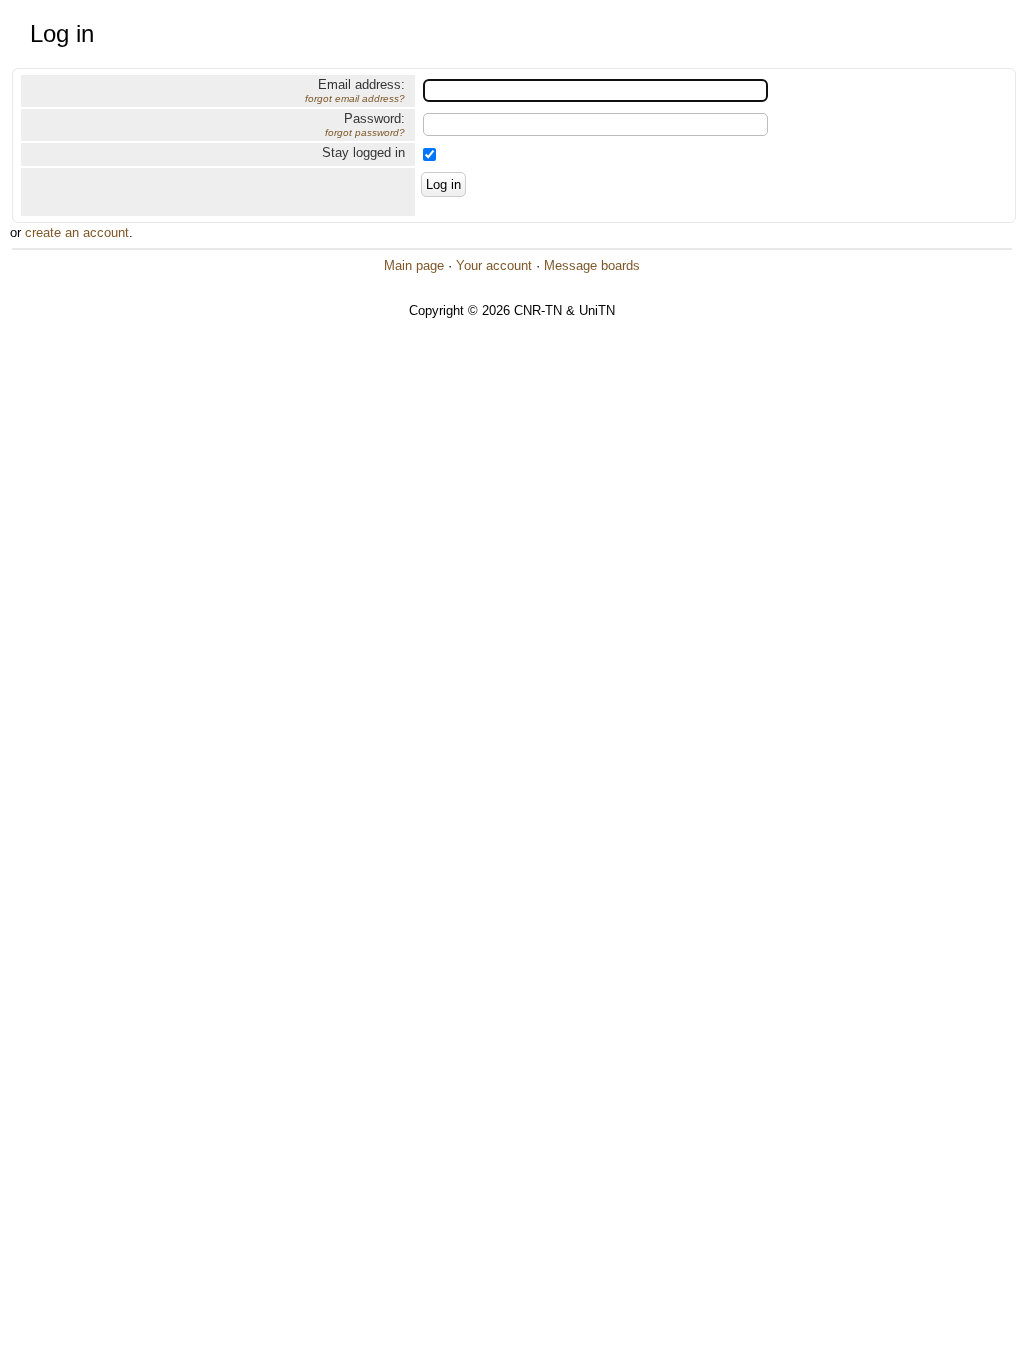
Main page (414, 265)
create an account (77, 232)
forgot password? (365, 132)
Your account (494, 265)
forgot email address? (355, 98)
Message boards (592, 265)
